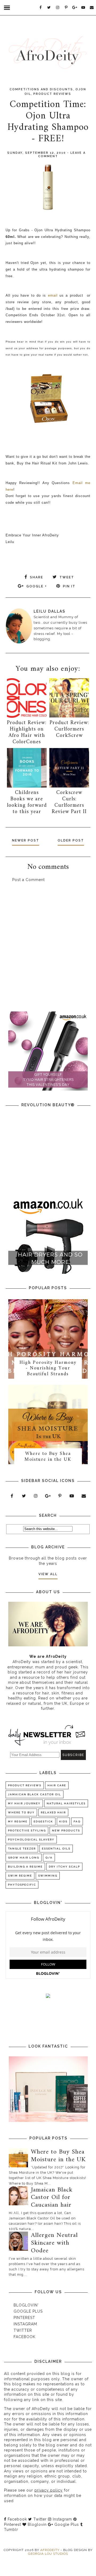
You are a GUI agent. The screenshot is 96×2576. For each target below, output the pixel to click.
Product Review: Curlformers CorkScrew (69, 729)
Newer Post (26, 840)
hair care (57, 1785)
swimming (48, 1876)
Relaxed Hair (53, 1812)
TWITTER (23, 2330)
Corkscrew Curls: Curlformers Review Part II (69, 802)
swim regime (20, 1876)
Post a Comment (29, 880)
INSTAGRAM (25, 2324)
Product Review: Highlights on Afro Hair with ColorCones (27, 732)
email (53, 295)
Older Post (71, 840)
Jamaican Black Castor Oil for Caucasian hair (52, 2198)
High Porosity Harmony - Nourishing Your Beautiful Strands (48, 1368)
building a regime (25, 1867)
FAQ (77, 1821)
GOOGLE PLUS (28, 2311)
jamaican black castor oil (35, 1794)
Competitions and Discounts (41, 89)
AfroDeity (50, 2550)
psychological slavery (31, 1840)
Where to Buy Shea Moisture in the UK (48, 1457)
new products (66, 1830)
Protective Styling (27, 1830)
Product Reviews (52, 94)
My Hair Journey (24, 1803)
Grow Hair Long (24, 1858)
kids (63, 1821)
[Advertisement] (48, 950)
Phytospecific (22, 1885)
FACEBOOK (25, 2337)
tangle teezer (22, 1849)
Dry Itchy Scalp (64, 1867)
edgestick (43, 1821)
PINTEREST (24, 2318)
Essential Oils (56, 1849)
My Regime (18, 1821)
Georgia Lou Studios (48, 2554)
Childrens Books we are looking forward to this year (27, 802)
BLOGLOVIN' (26, 2305)
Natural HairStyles (66, 1803)
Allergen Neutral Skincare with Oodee (54, 2243)
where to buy (21, 1812)
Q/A (49, 1858)
